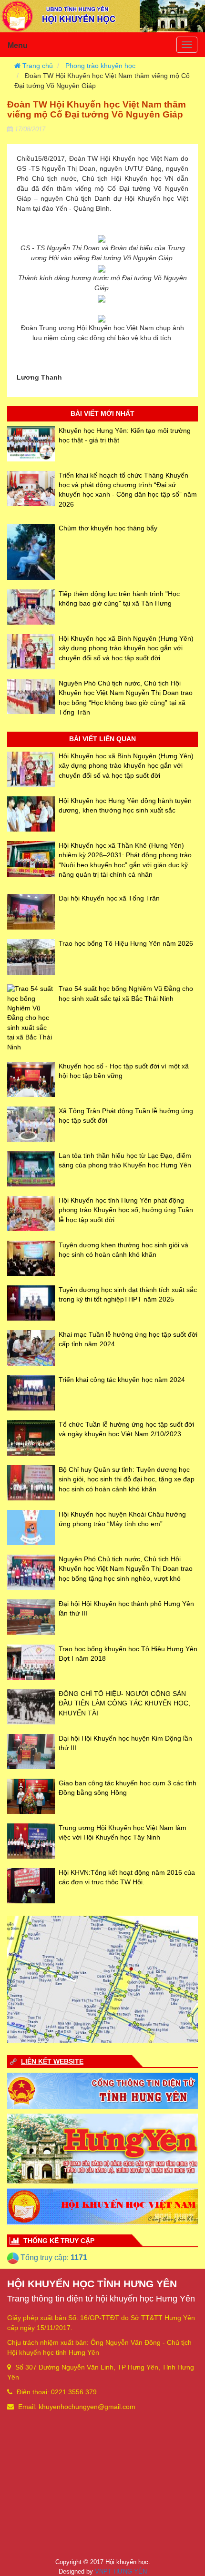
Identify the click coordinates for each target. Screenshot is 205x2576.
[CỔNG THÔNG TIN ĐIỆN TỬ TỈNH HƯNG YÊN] (102, 2090)
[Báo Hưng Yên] (102, 2148)
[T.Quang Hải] (102, 1979)
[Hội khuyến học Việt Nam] (102, 2206)
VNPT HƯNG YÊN (121, 2571)
